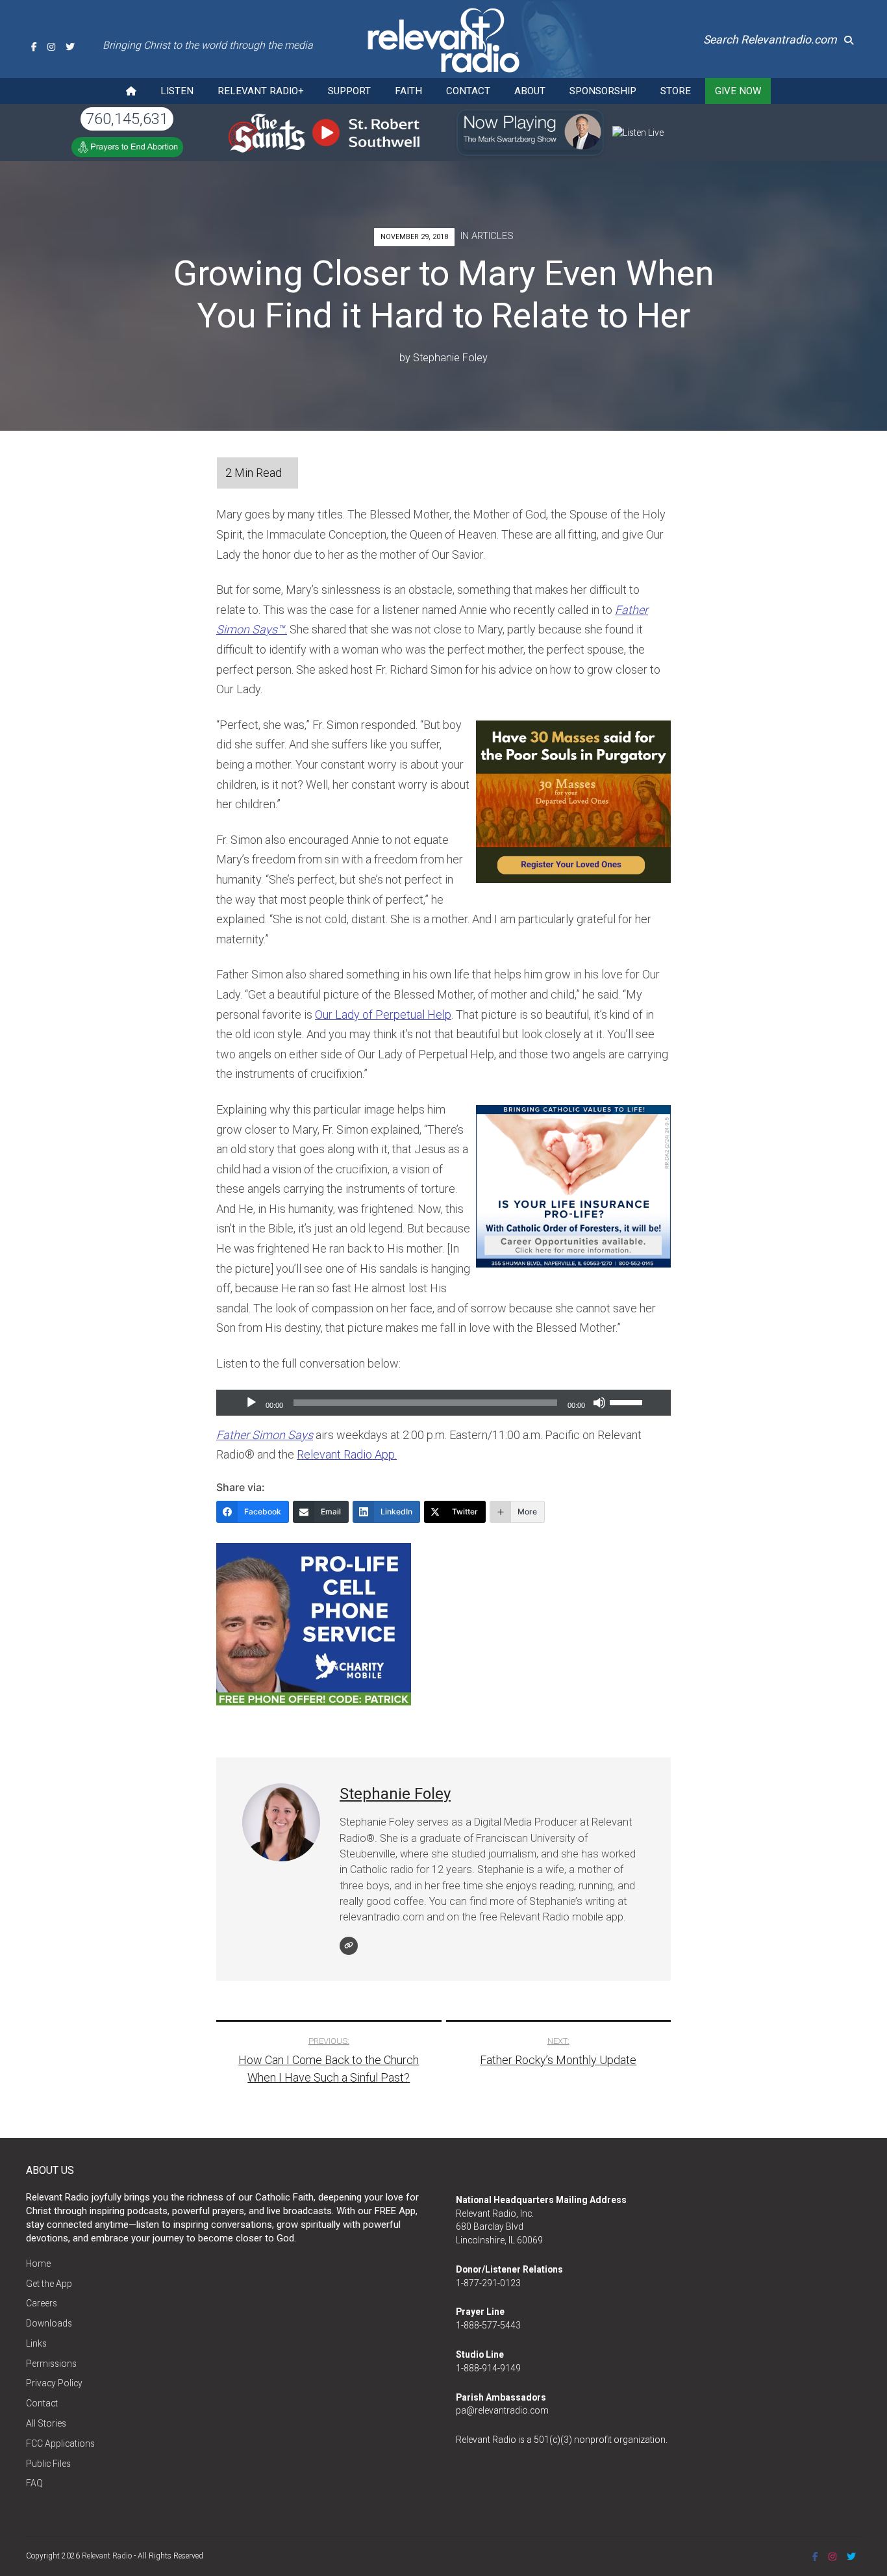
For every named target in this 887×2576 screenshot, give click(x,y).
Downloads (49, 2323)
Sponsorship (603, 91)
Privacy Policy (54, 2383)
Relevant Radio (107, 2556)
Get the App (49, 2284)
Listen (177, 91)
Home (38, 2264)
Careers (42, 2303)
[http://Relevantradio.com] (349, 1946)
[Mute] (599, 1403)
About (530, 91)
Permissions (51, 2364)
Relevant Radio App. (347, 1454)
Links (36, 2343)
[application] (443, 1403)
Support (349, 91)
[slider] (628, 1401)
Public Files (48, 2464)
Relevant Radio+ (261, 91)
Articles (493, 236)
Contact (468, 91)
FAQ (34, 2483)
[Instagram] (51, 47)
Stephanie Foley (450, 358)
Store (676, 91)
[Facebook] (34, 47)
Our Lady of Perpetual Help (383, 1014)
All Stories (46, 2423)
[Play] (251, 1403)
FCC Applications (60, 2443)
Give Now (738, 91)
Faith (408, 91)
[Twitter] (70, 47)
